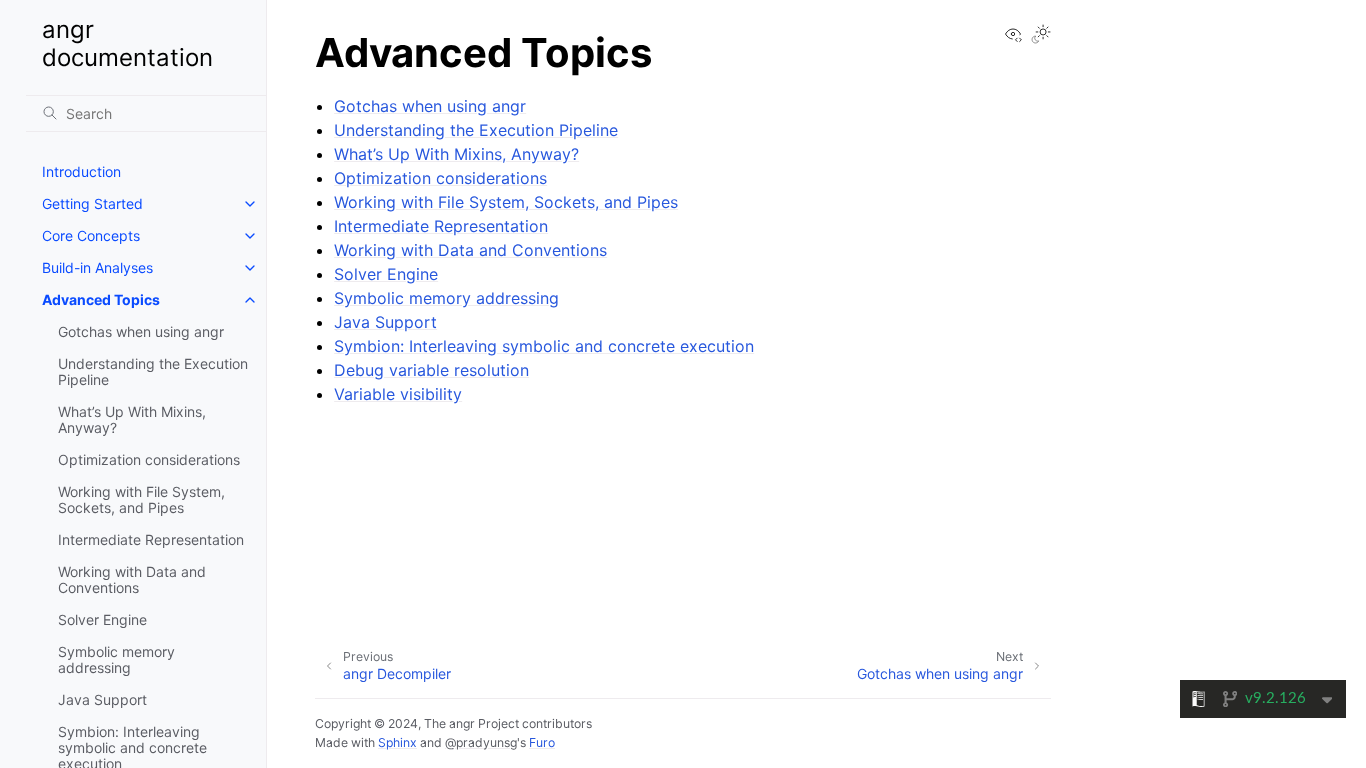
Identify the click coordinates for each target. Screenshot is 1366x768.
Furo (542, 742)
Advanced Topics (101, 299)
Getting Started (92, 203)
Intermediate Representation (151, 539)
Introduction (81, 171)
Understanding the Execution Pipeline (153, 371)
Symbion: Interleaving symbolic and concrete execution (544, 346)
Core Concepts (91, 235)
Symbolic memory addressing (116, 659)
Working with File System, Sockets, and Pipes (141, 499)
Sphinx (397, 742)
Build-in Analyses (97, 267)
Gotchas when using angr (141, 331)
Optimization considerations (149, 459)
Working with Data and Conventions (132, 579)
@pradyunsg (481, 742)
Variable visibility (398, 394)
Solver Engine (102, 619)
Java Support (102, 699)
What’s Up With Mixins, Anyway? (132, 419)
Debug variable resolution (431, 370)
